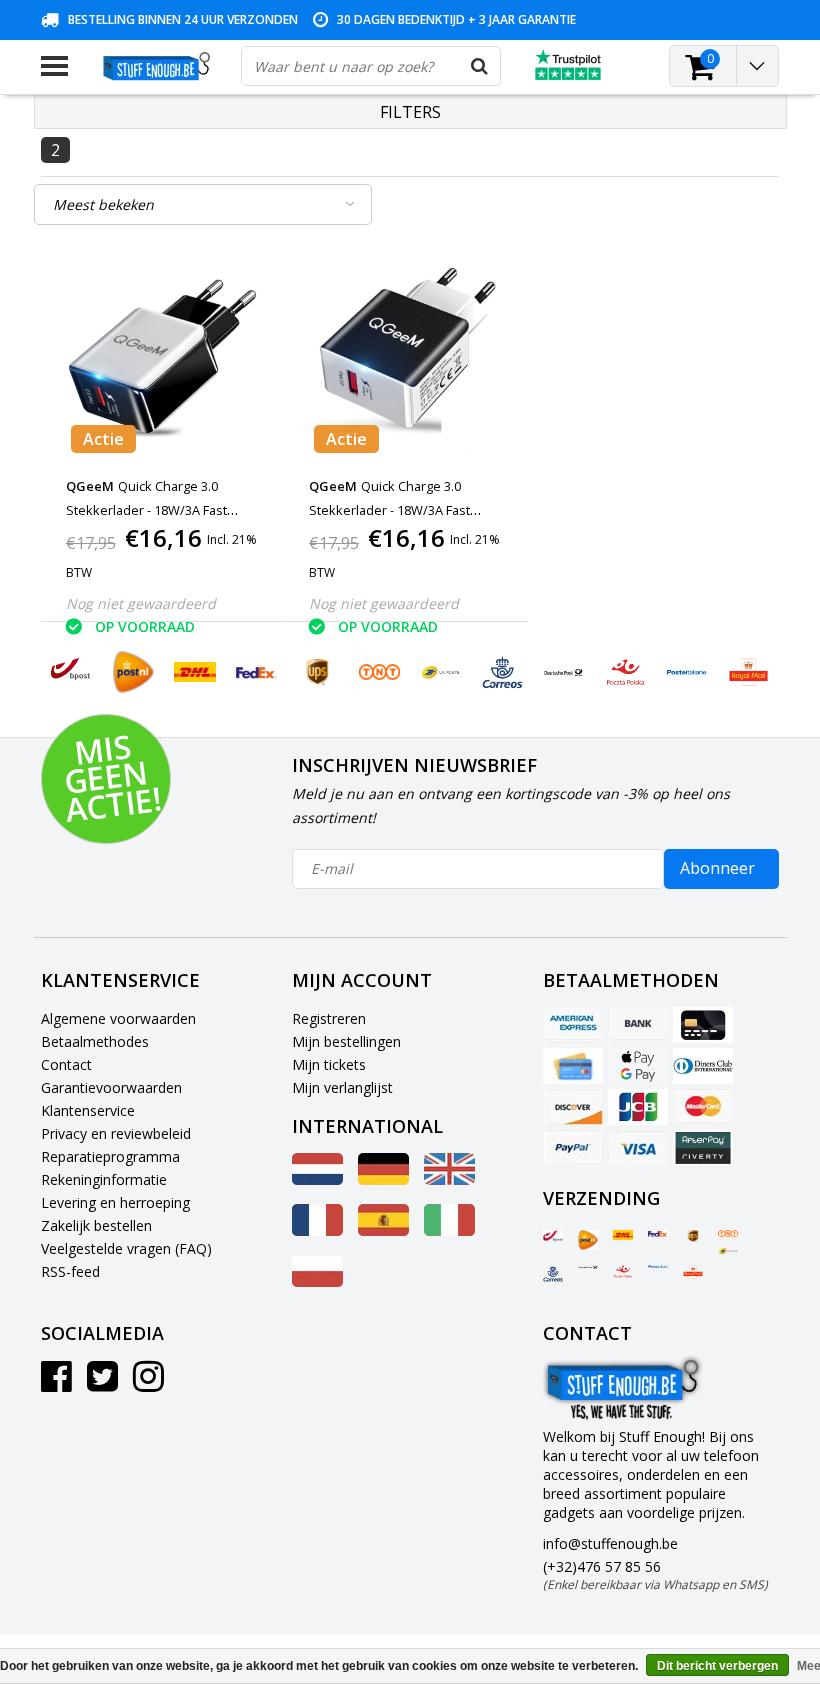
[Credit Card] (703, 1025)
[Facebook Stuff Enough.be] (56, 1383)
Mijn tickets (329, 1064)
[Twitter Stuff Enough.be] (102, 1383)
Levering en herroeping (115, 1202)
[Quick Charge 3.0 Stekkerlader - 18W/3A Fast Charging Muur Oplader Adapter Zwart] (406, 357)
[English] (449, 1179)
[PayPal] (573, 1148)
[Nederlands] (317, 1179)
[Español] (383, 1230)
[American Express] (573, 1025)
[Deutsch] (383, 1179)
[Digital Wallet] (638, 1066)
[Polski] (317, 1281)
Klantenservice (88, 1110)
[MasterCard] (703, 1107)
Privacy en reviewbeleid (116, 1133)
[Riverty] (703, 1148)
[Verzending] (553, 1236)
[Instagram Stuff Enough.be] (148, 1383)
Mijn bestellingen (346, 1041)
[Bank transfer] (638, 1025)
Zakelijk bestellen (96, 1225)
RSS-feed (70, 1271)
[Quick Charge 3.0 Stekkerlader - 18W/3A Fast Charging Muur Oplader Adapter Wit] (163, 357)
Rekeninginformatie (104, 1179)
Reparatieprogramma (110, 1156)
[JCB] (638, 1107)
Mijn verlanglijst (342, 1087)
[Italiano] (449, 1230)
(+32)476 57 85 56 (655, 1575)
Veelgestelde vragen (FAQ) (126, 1248)
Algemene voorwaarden (118, 1018)
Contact (66, 1064)
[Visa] (638, 1148)
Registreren (329, 1018)
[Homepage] (154, 66)
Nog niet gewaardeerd (141, 603)
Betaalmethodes (95, 1041)
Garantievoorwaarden (111, 1087)
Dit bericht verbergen (717, 1666)
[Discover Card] (573, 1107)
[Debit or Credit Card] (573, 1066)
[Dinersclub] (703, 1066)
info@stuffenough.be (610, 1543)
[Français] (317, 1230)
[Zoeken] (480, 66)
